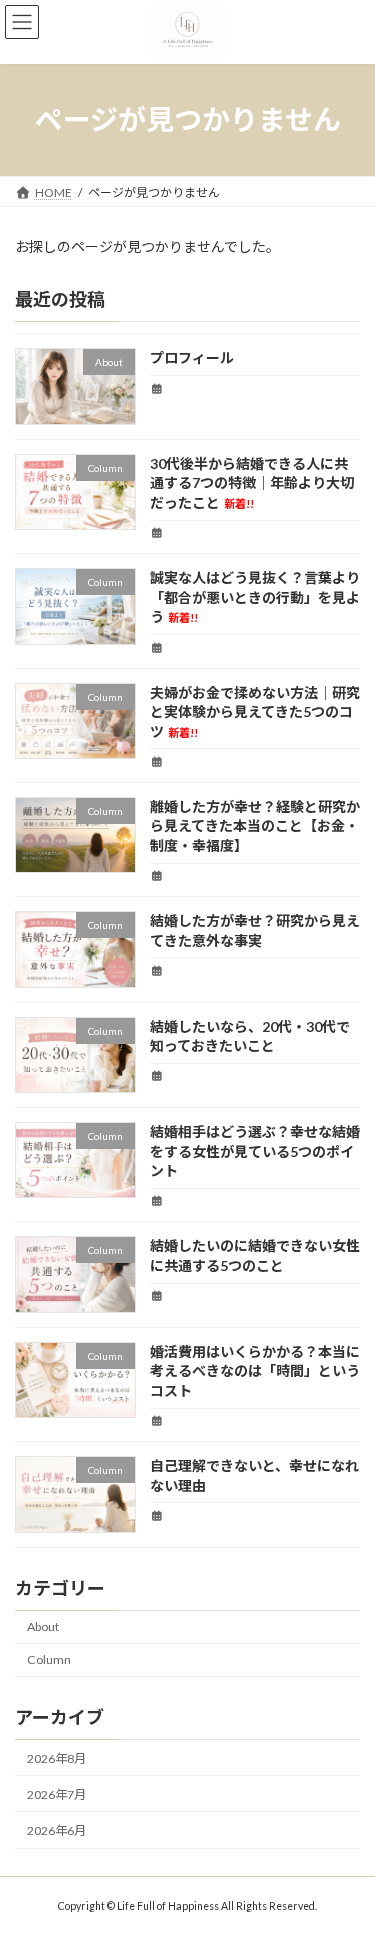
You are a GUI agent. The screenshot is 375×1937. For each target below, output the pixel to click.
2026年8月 (56, 1758)
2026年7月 (56, 1794)
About (43, 1626)
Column (49, 1659)
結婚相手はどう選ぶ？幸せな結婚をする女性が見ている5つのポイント (255, 1151)
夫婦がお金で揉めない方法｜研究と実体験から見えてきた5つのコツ (255, 711)
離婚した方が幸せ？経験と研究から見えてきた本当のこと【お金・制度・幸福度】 (255, 826)
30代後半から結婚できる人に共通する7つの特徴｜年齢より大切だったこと (252, 483)
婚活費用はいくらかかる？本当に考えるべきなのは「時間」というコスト (255, 1371)
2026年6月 (56, 1830)
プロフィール (192, 357)
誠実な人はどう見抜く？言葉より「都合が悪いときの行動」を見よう (255, 597)
